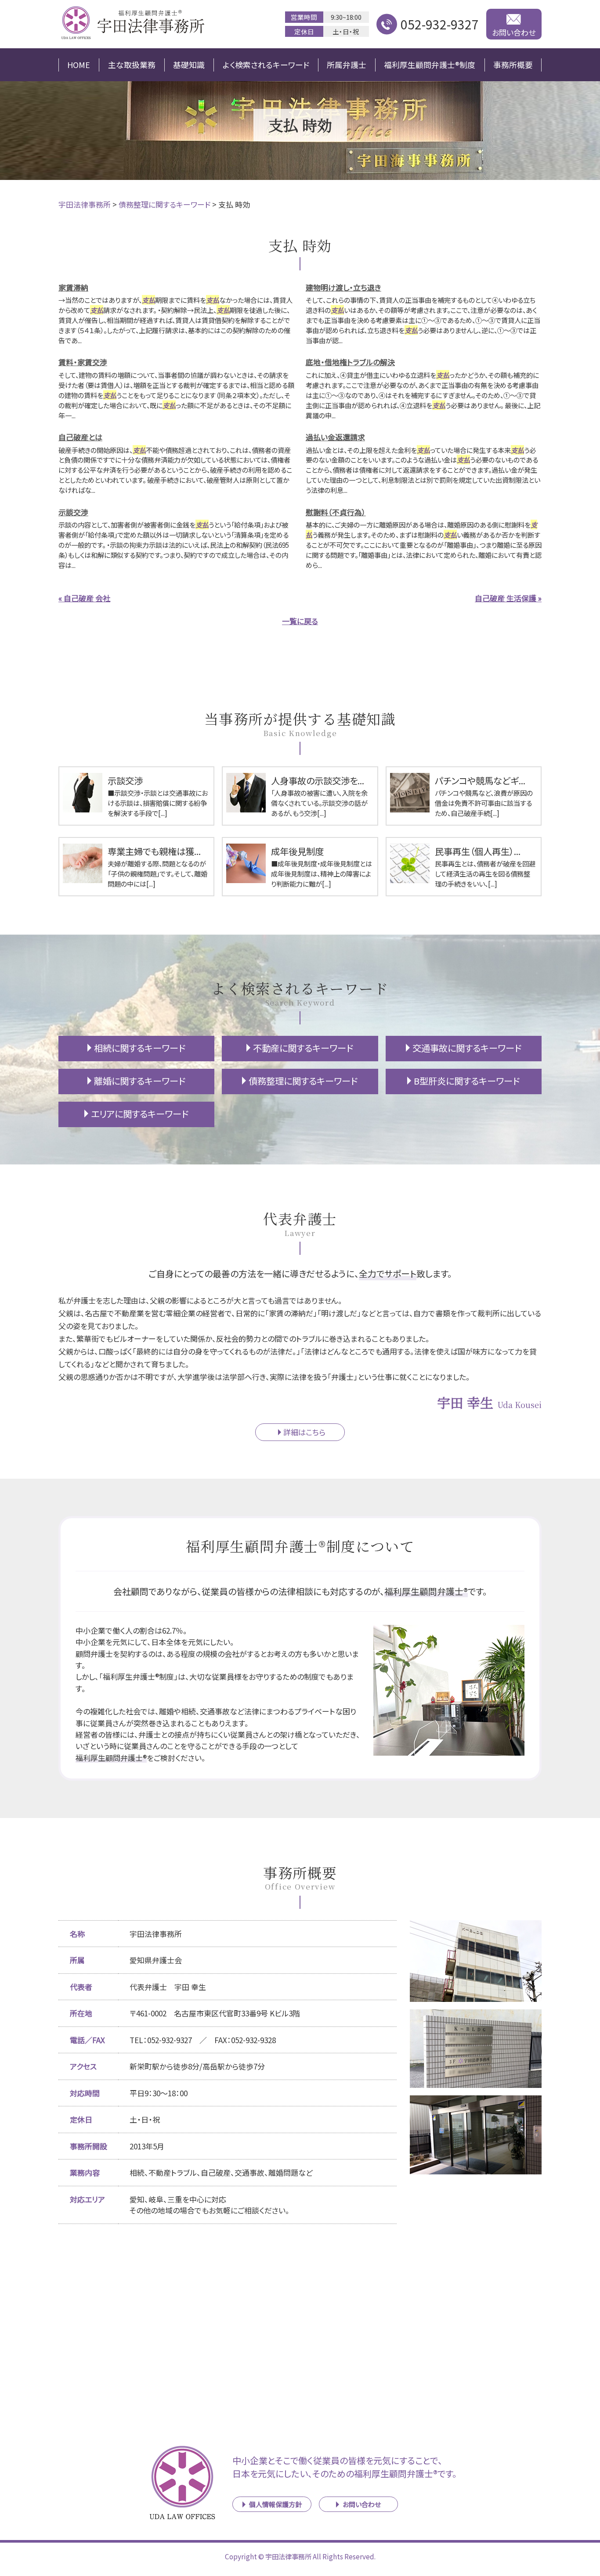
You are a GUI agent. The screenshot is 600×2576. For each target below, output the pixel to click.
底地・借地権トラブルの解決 (350, 362)
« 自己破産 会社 (84, 598)
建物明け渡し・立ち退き (343, 287)
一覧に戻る (300, 621)
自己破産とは (80, 437)
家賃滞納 (73, 287)
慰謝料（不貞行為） (336, 512)
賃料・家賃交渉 (83, 362)
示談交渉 (73, 512)
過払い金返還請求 (335, 437)
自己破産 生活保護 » (508, 598)
